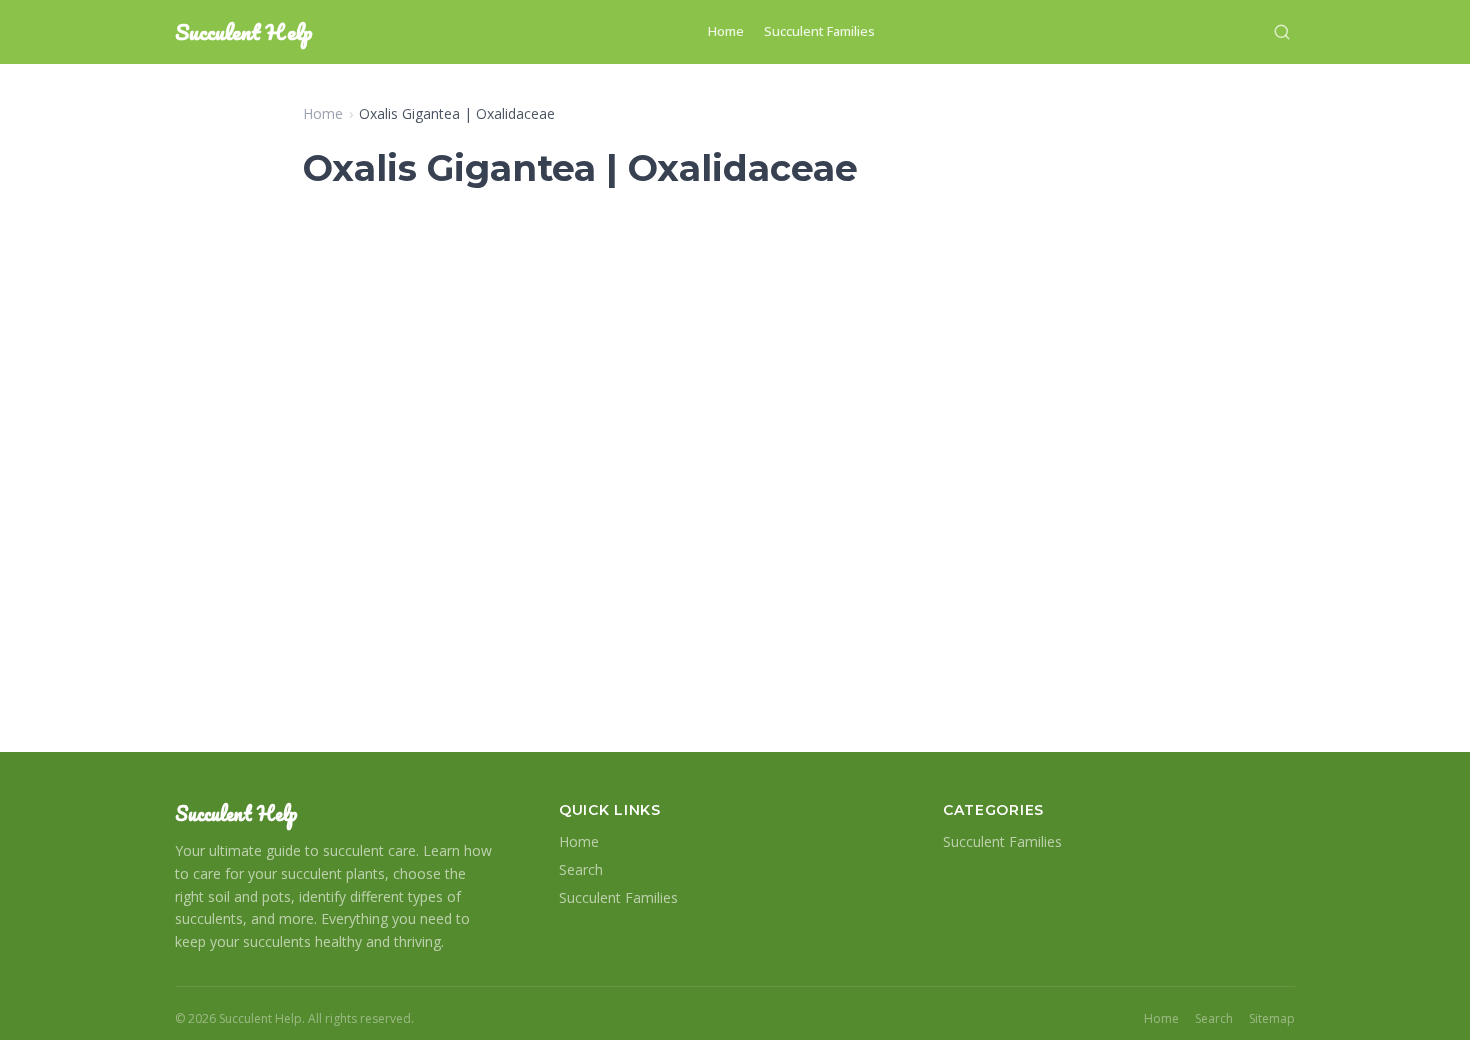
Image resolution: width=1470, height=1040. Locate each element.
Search (581, 869)
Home (726, 31)
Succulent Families (819, 31)
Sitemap (1272, 1019)
